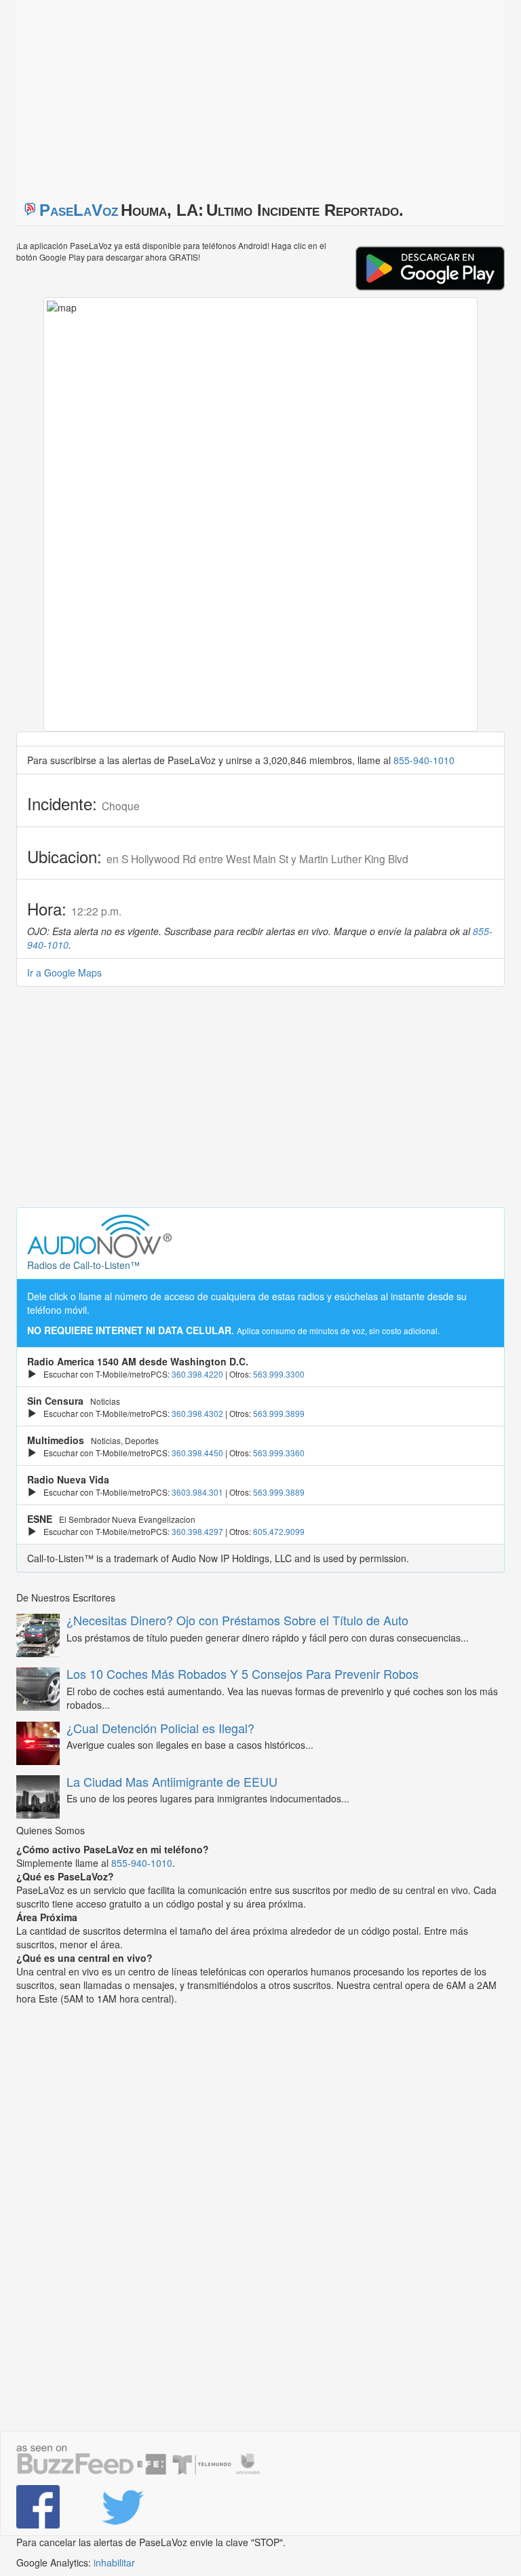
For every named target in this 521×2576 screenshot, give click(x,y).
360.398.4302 (197, 1413)
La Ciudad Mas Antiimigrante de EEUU (172, 1781)
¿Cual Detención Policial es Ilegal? (160, 1728)
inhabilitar (114, 2562)
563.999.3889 (279, 1492)
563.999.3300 (279, 1374)
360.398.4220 (197, 1374)
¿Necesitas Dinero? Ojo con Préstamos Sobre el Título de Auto (237, 1620)
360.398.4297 (197, 1531)
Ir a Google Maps (64, 972)
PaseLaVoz (79, 210)
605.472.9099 (279, 1531)
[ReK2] (133, 2507)
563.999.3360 (279, 1453)
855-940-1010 (424, 760)
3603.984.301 (197, 1492)
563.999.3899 (279, 1413)
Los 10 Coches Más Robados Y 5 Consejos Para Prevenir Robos (243, 1673)
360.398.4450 (197, 1453)
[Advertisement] (186, 95)
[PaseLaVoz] (49, 2507)
